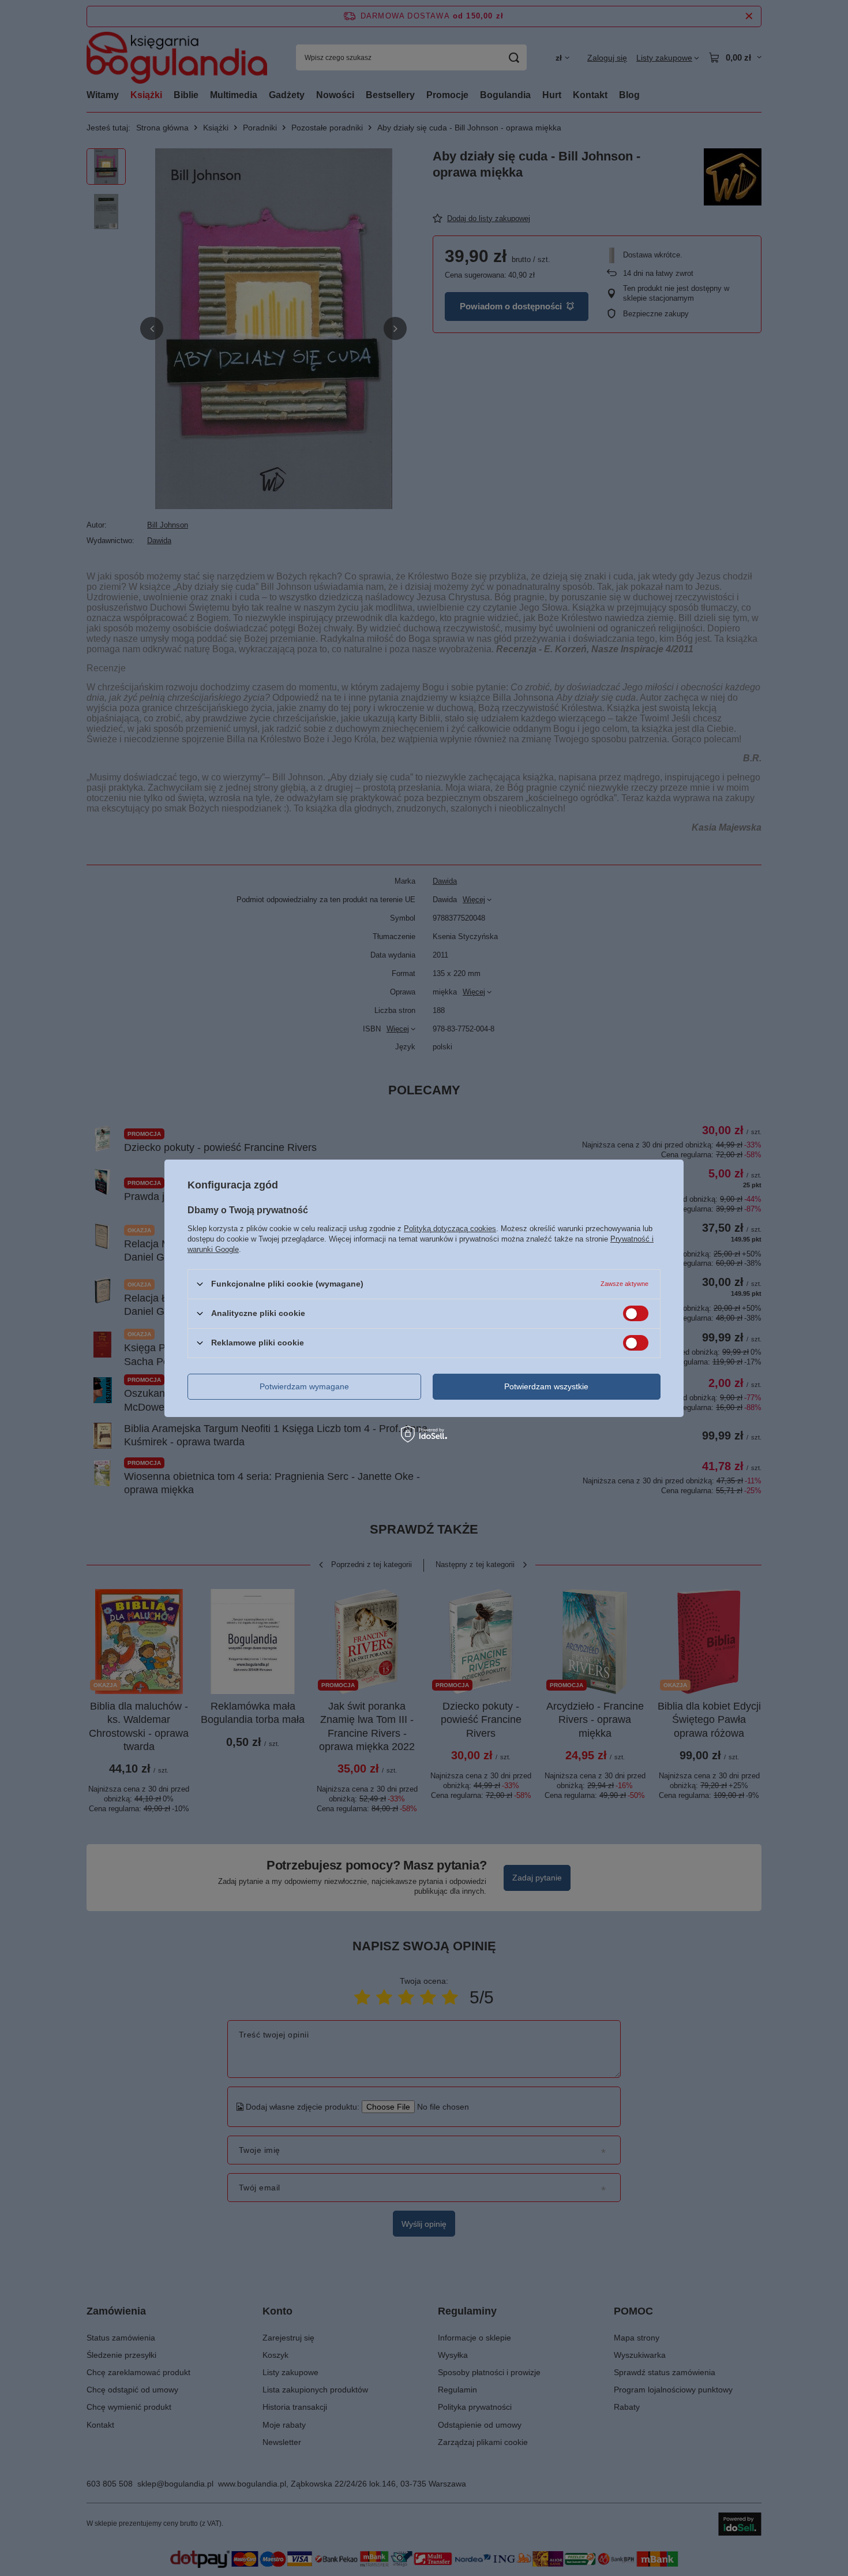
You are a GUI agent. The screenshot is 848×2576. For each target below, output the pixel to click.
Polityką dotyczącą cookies (450, 1228)
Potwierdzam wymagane (304, 1386)
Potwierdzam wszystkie (546, 1386)
